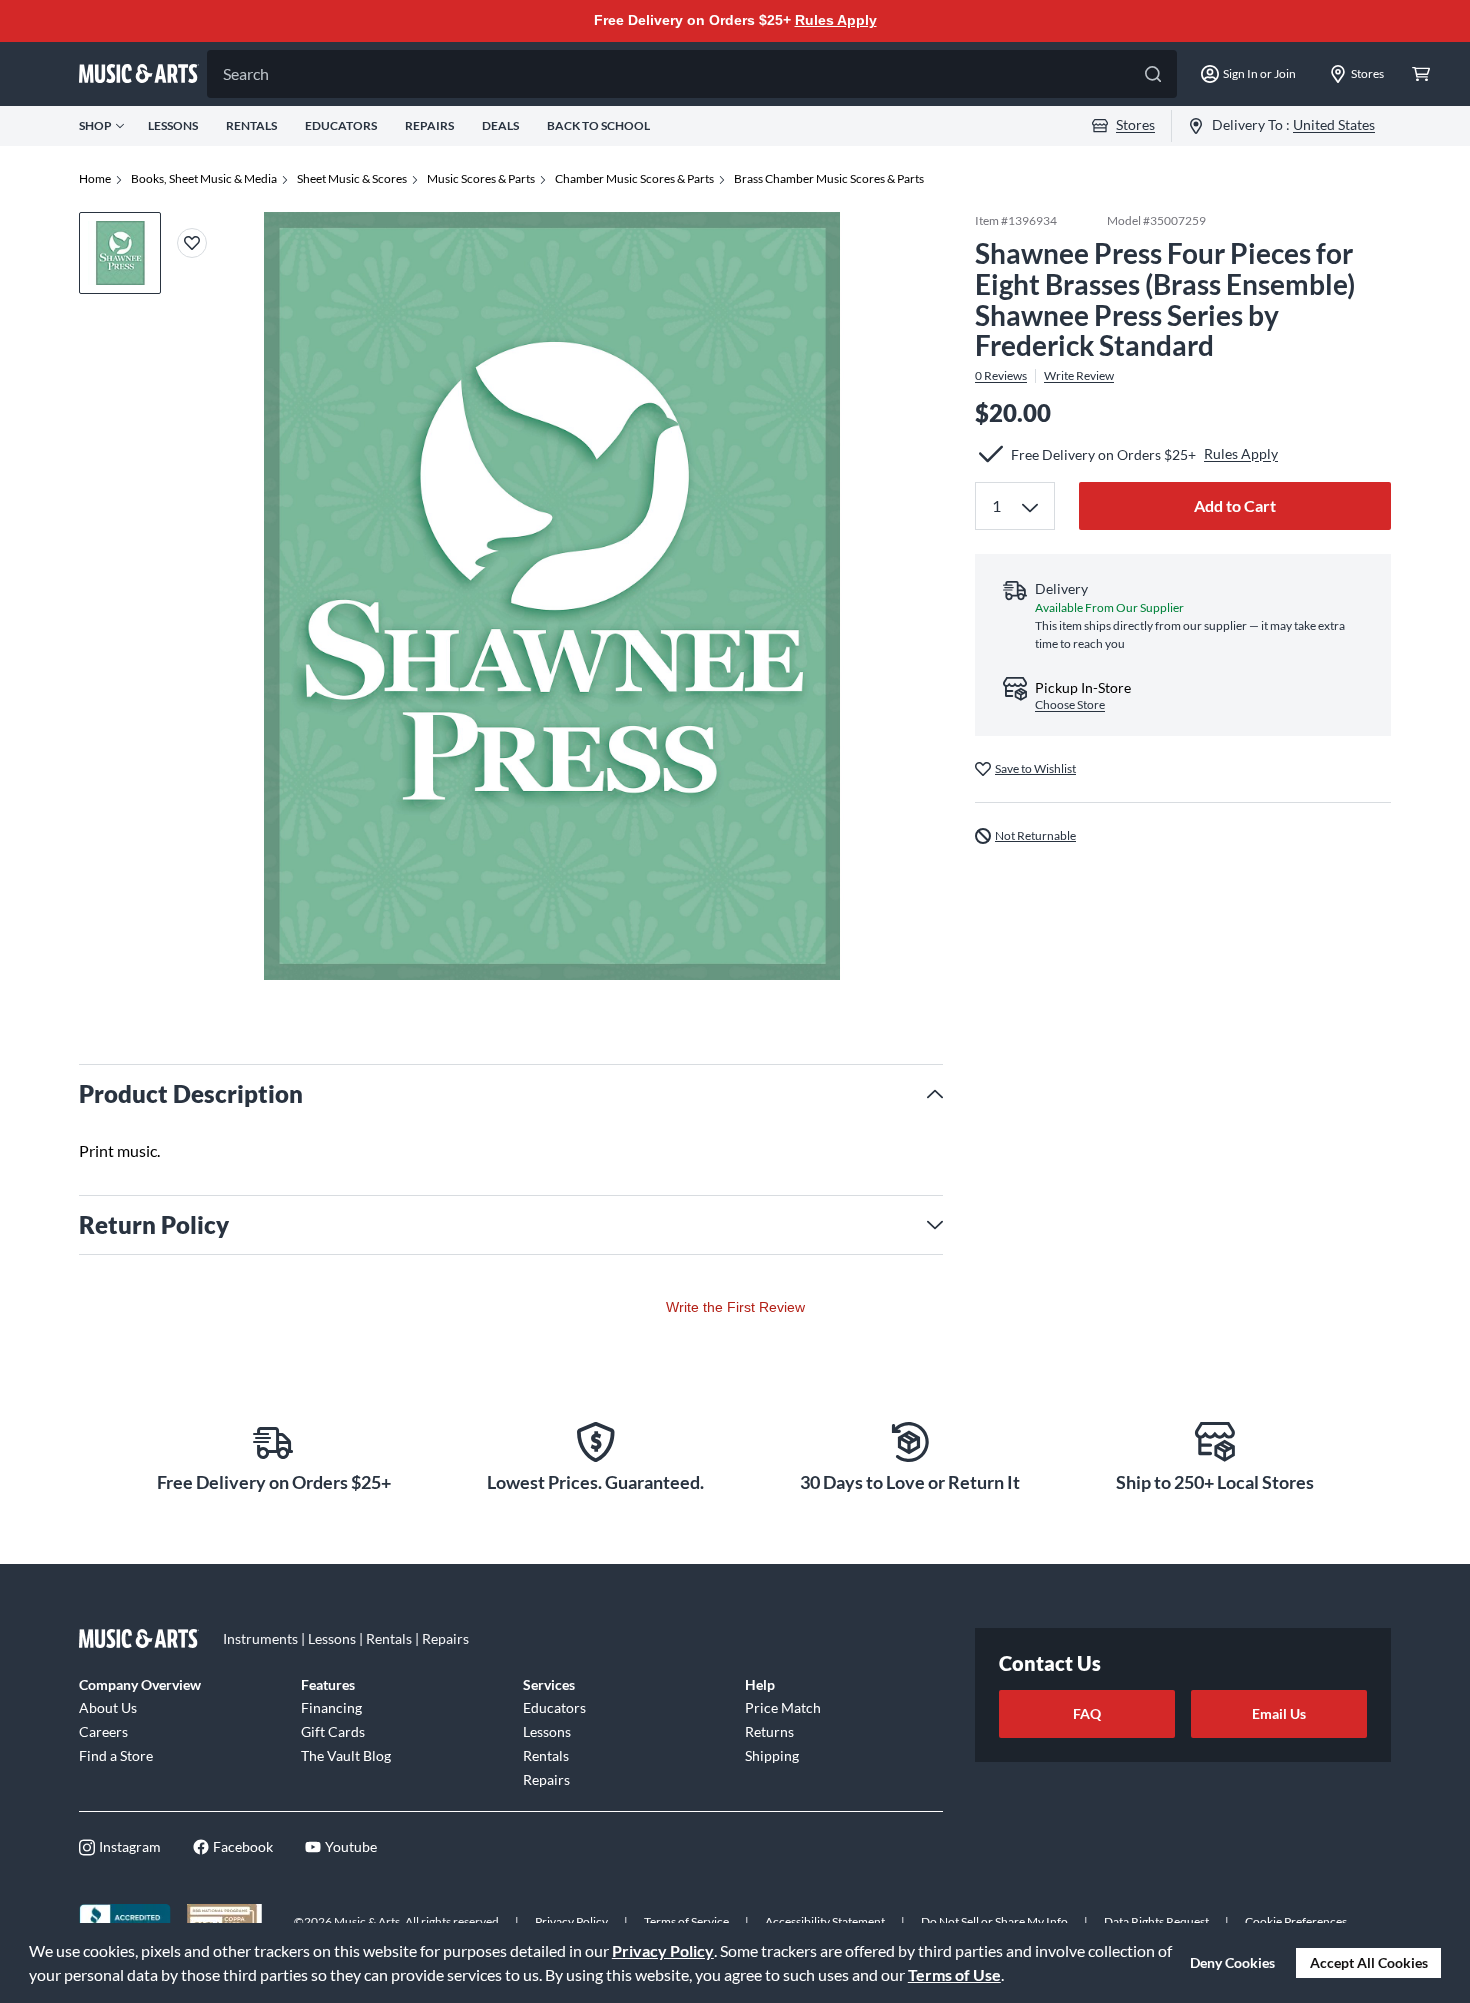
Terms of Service (686, 1921)
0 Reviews (1001, 376)
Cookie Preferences (1296, 1921)
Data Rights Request (1156, 1921)
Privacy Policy (663, 1950)
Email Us (1279, 1713)
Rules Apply (836, 20)
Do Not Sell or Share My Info (994, 1921)
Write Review (1079, 376)
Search (246, 73)
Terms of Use (954, 1974)
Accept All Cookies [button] (1369, 1962)
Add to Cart (1235, 505)
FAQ (1087, 1713)
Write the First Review (735, 1307)
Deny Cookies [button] (1232, 1962)
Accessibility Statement (825, 1921)
